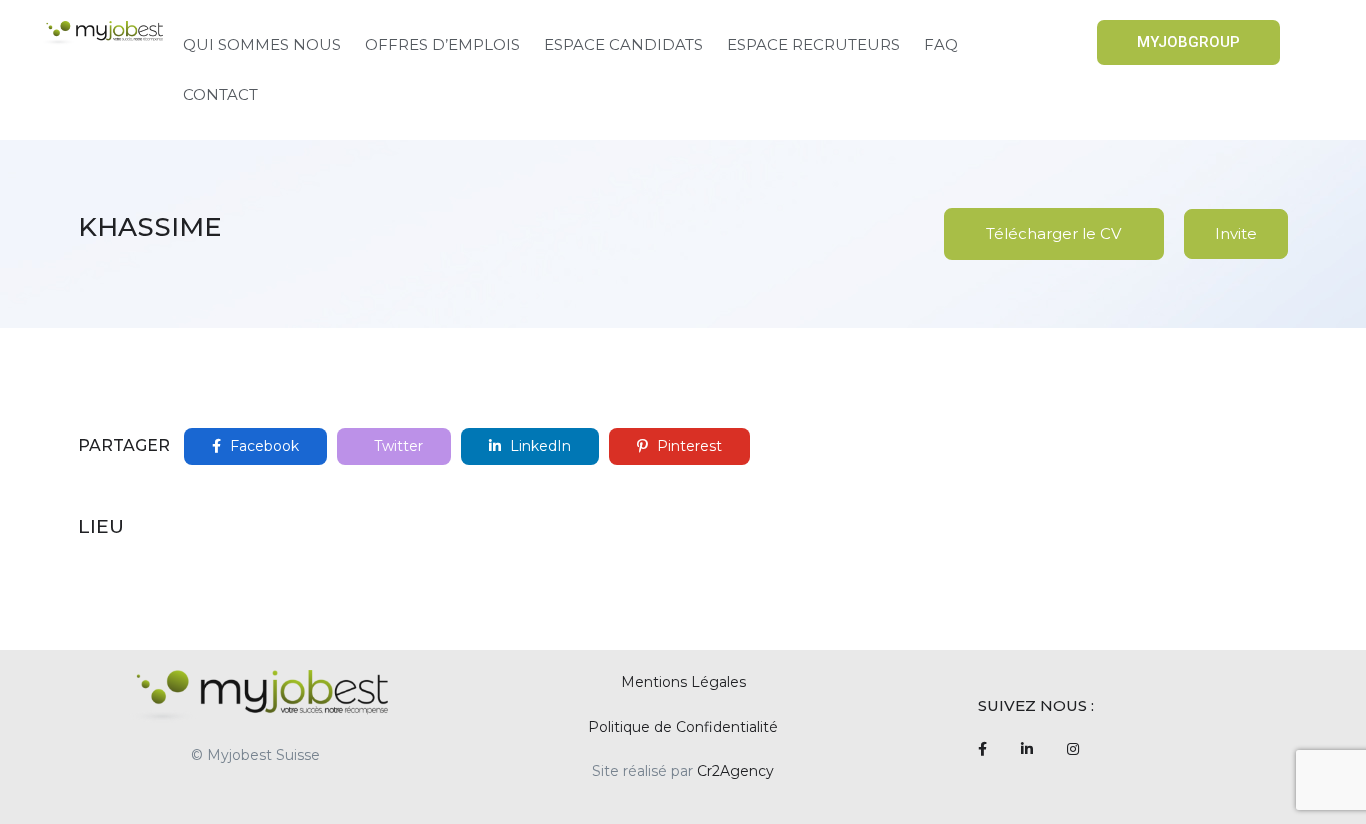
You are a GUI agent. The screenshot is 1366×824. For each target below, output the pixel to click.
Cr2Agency (735, 771)
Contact (220, 94)
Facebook (262, 446)
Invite (1236, 233)
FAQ (941, 44)
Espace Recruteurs (813, 44)
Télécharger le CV (1053, 233)
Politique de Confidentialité (683, 727)
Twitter (396, 446)
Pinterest (687, 446)
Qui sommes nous (262, 44)
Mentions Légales (683, 682)
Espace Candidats (623, 44)
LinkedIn (538, 446)
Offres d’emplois (442, 44)
